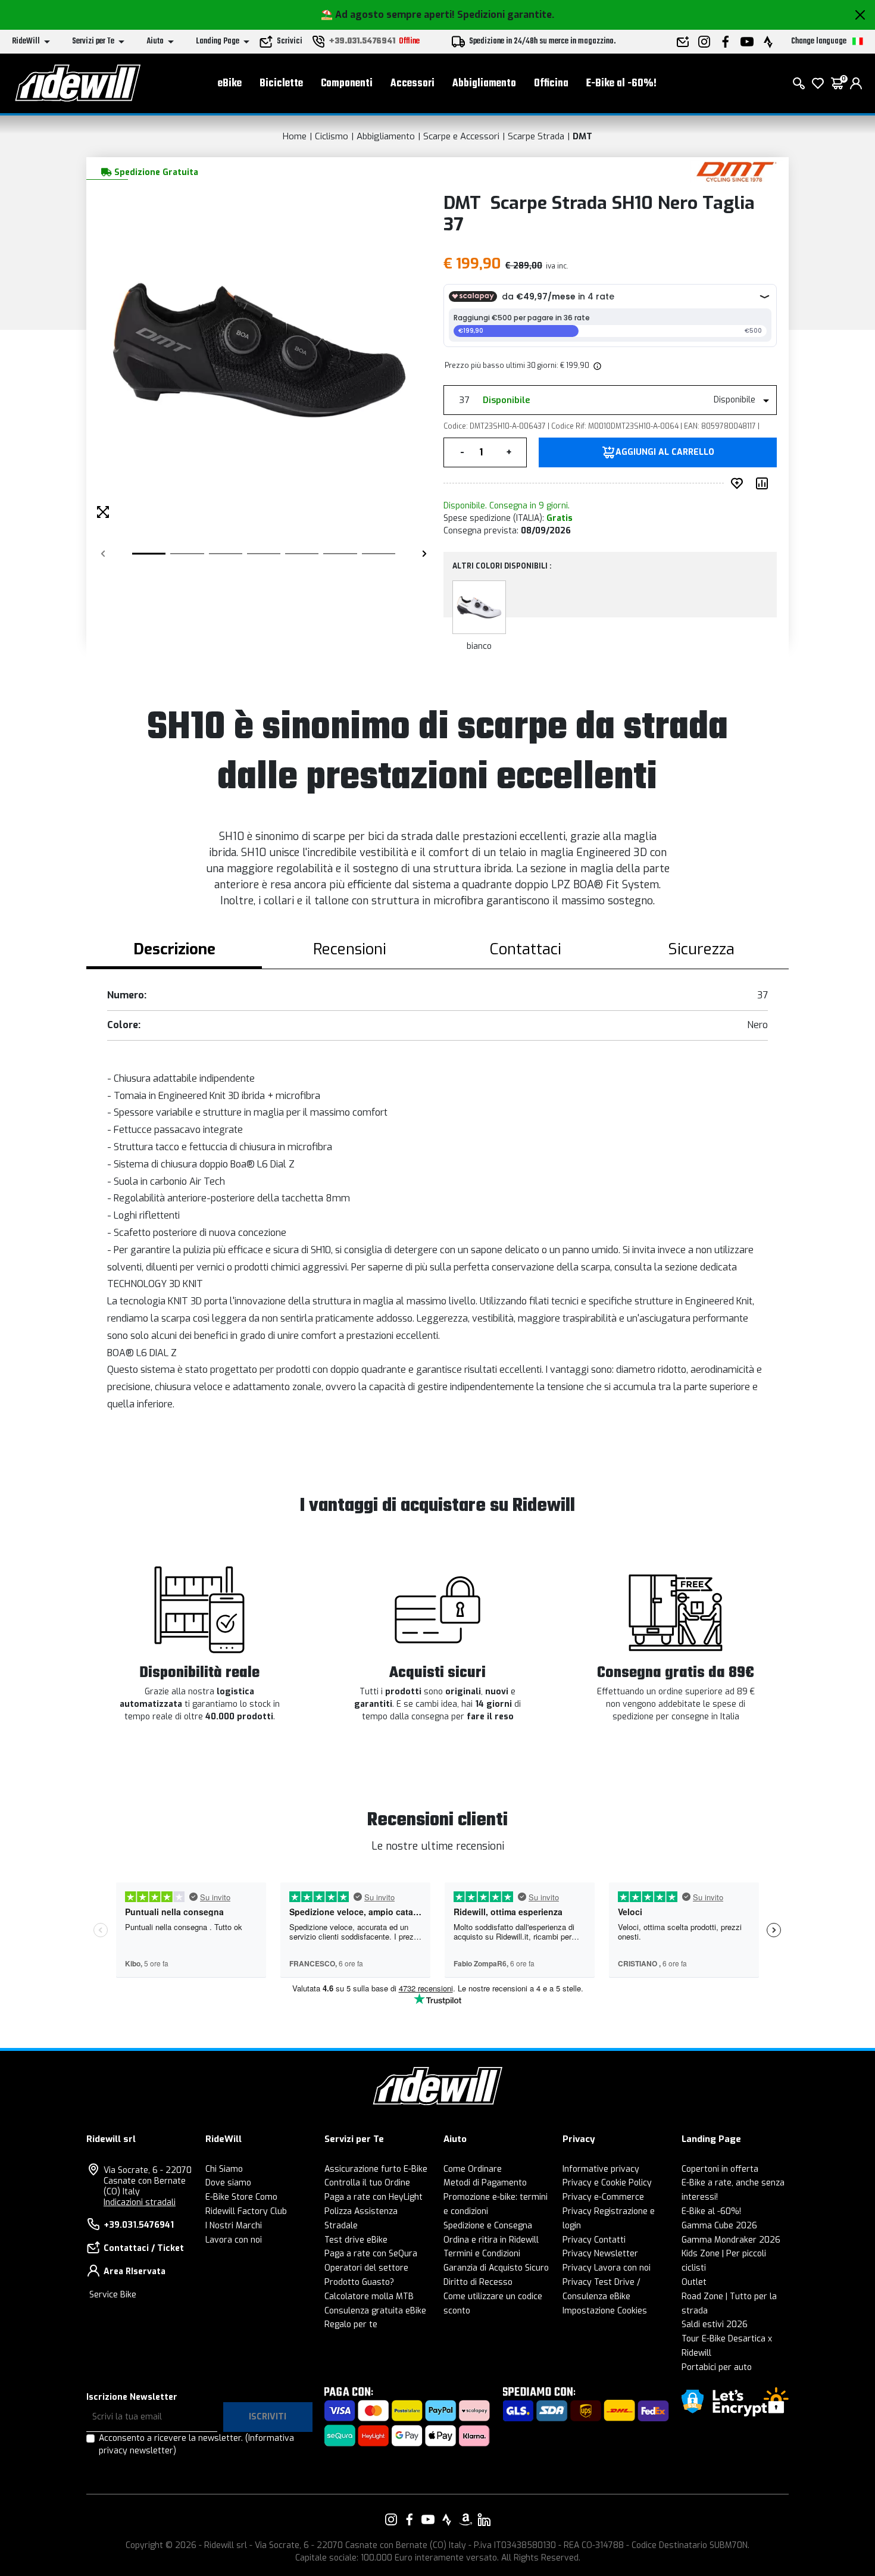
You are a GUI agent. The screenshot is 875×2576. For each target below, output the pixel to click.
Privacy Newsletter (600, 2254)
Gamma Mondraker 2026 (731, 2240)
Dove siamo (228, 2183)
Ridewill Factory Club (246, 2211)
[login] (856, 83)
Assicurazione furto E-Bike (376, 2169)
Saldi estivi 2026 (715, 2324)
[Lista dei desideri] (818, 83)
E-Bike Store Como (241, 2197)
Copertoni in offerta (720, 2169)
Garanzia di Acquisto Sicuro (496, 2268)
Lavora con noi (234, 2240)
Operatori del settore (366, 2268)
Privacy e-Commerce (603, 2197)
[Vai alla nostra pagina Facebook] (410, 2519)
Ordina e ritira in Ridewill (491, 2240)
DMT (582, 136)
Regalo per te (351, 2324)
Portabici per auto (717, 2367)
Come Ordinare (473, 2169)
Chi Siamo (224, 2169)
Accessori (412, 84)
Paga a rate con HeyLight (374, 2197)
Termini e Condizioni (482, 2254)
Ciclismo (332, 136)
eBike (230, 84)
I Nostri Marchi (234, 2226)
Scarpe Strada (536, 136)
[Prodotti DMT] (737, 171)
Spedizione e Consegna (488, 2226)
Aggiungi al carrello (665, 452)
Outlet (694, 2282)
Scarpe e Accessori (461, 136)
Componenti (347, 84)
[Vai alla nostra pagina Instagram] (391, 2519)
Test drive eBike (356, 2240)
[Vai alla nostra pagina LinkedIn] (484, 2519)
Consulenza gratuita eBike (375, 2311)
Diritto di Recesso (478, 2282)
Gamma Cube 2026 (719, 2226)
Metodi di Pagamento (485, 2183)
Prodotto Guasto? (359, 2282)
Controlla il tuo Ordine (367, 2183)
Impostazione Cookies (605, 2311)
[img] (596, 366)
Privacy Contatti (594, 2240)
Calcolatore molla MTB (369, 2296)
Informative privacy (601, 2169)
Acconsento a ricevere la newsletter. (196, 2444)
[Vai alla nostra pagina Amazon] (465, 2519)
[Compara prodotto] (764, 483)
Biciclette (281, 84)
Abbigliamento (484, 84)
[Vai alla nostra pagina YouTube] (428, 2519)
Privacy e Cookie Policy (607, 2183)
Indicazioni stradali (140, 2202)
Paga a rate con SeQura (371, 2254)
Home (295, 136)
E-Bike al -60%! (621, 84)
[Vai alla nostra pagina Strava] (447, 2519)
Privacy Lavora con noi (607, 2268)
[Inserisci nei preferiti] (739, 483)
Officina (551, 84)
